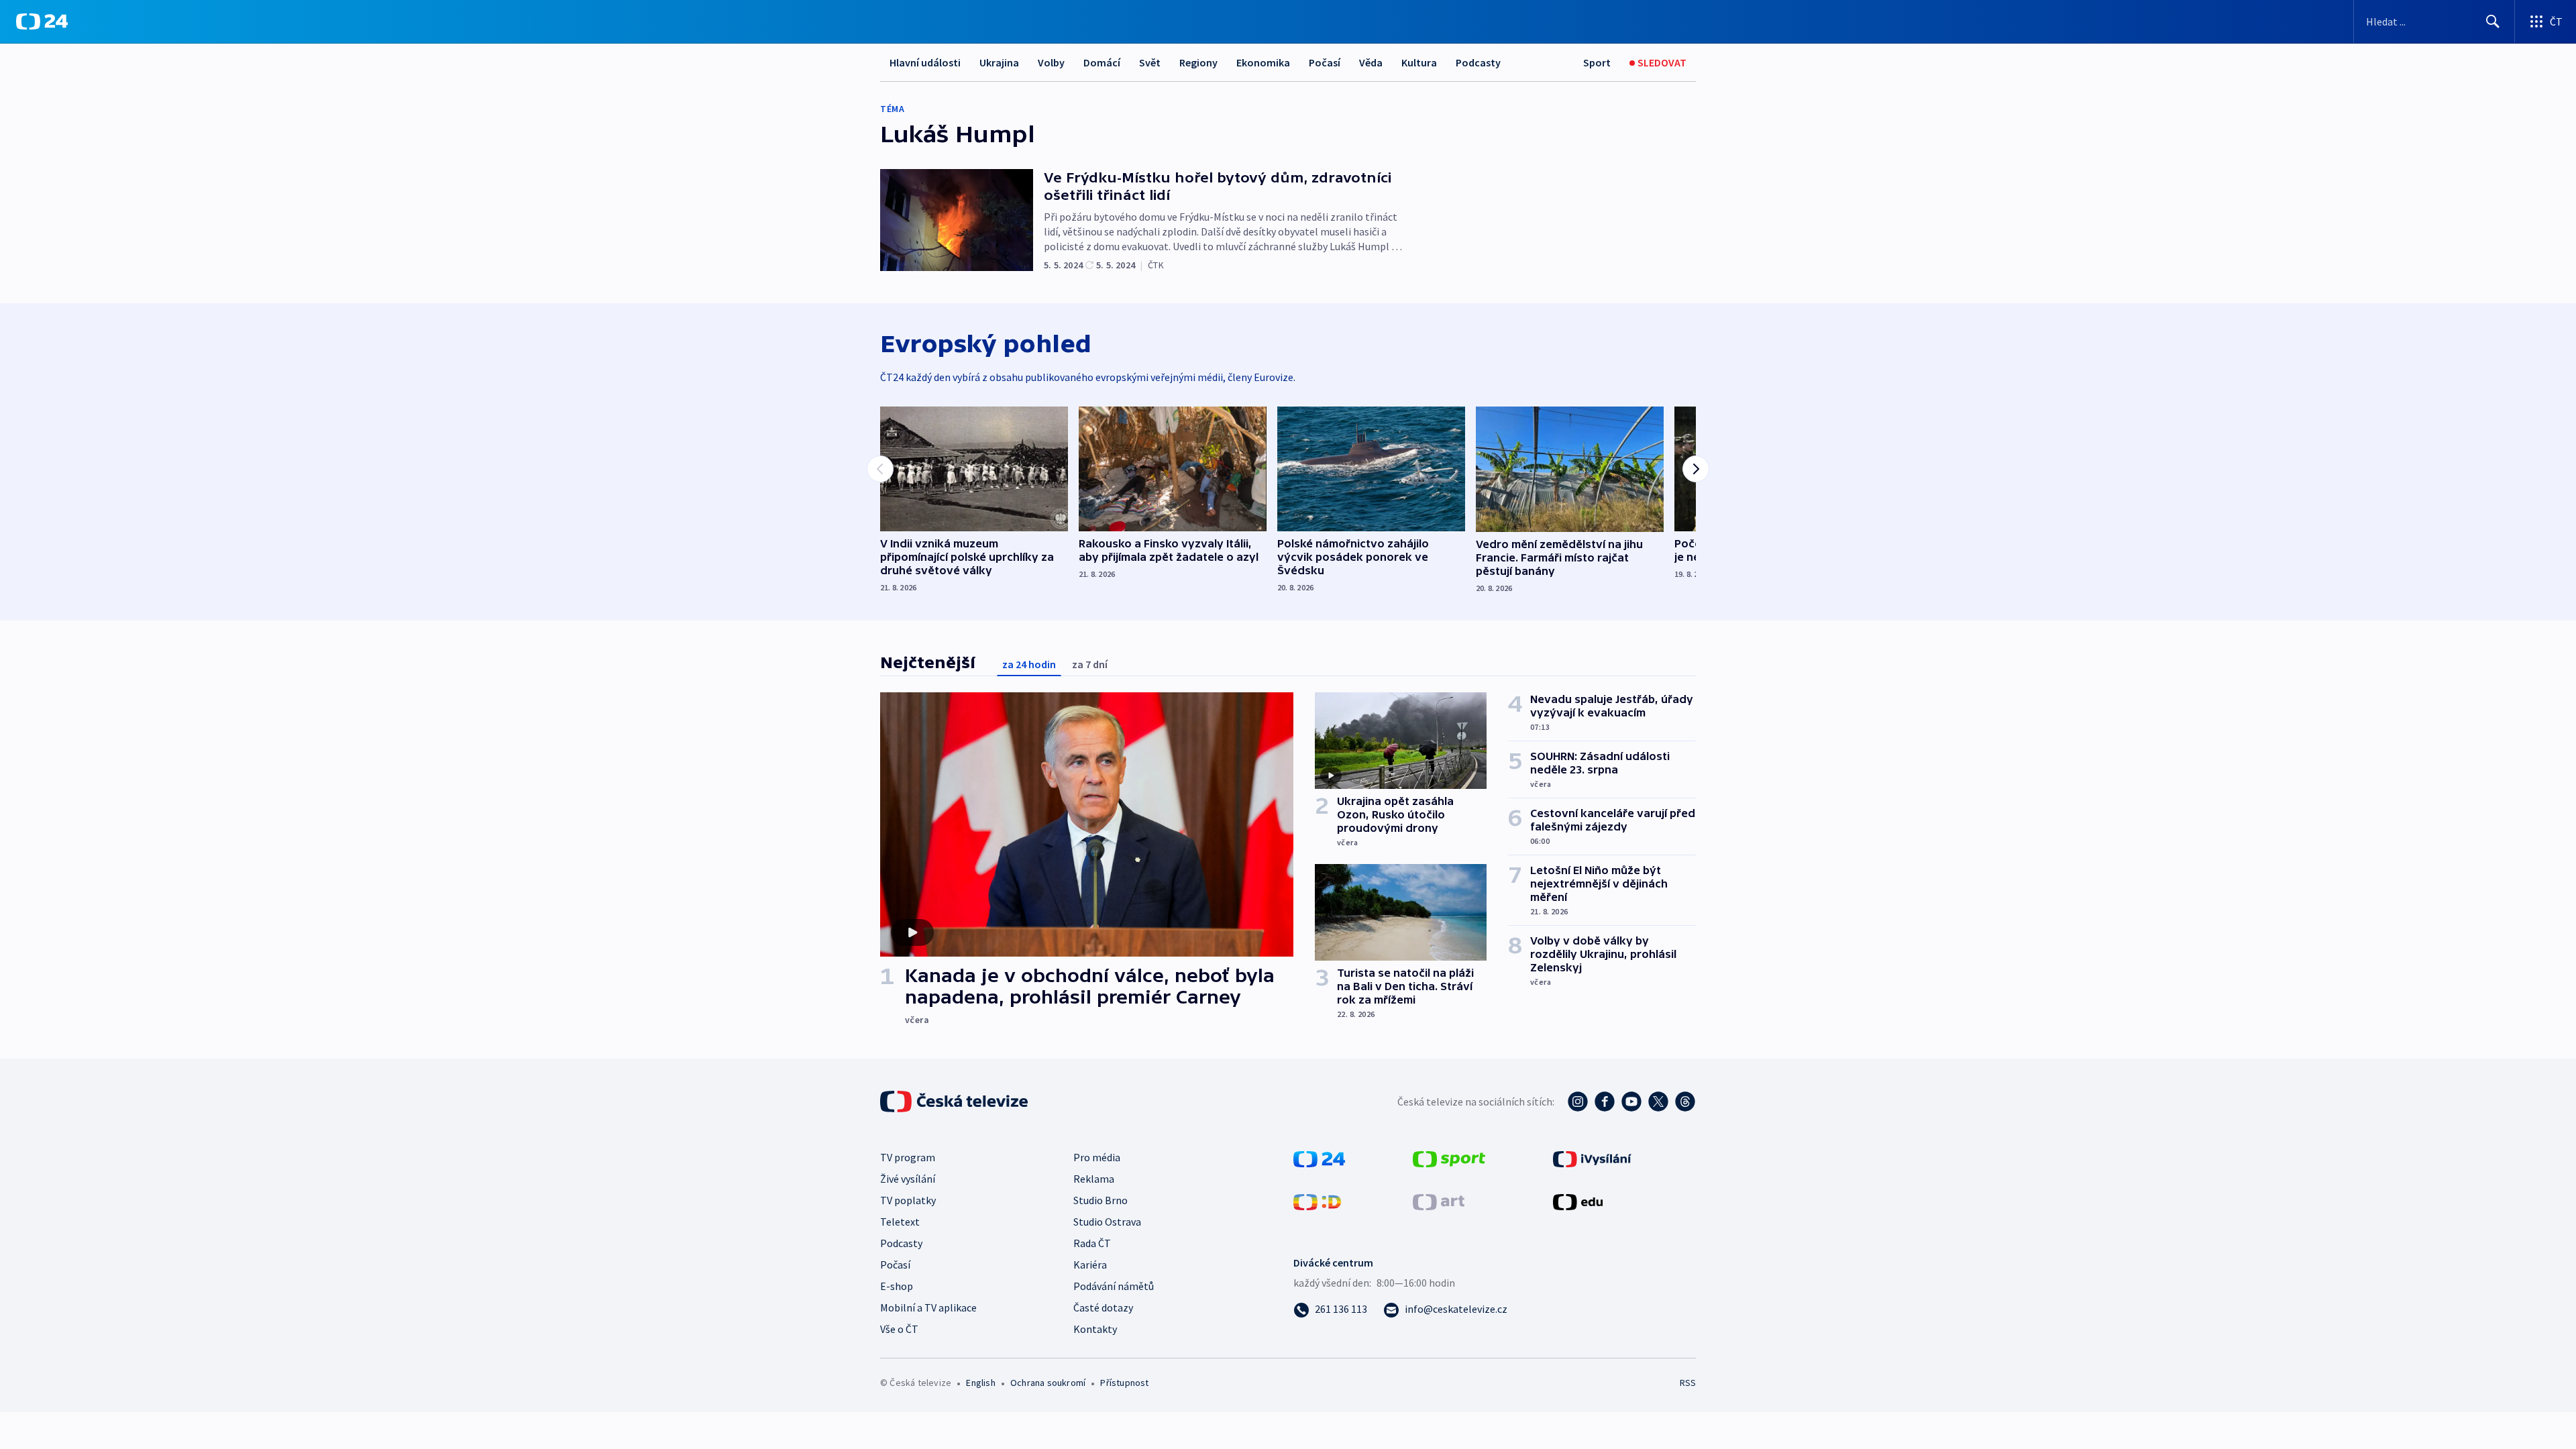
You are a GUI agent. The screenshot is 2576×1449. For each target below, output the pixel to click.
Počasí (1325, 62)
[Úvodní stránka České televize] (955, 1102)
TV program (908, 1157)
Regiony (1198, 62)
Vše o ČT (899, 1329)
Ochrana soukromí (1048, 1383)
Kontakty (1095, 1329)
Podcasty (1478, 62)
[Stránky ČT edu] (1578, 1201)
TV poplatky (908, 1200)
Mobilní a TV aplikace (928, 1307)
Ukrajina (999, 62)
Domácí (1102, 62)
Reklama (1094, 1179)
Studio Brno (1101, 1200)
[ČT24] (42, 21)
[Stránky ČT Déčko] (1317, 1201)
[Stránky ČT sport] (1449, 1158)
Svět (1150, 62)
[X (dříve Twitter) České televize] (1658, 1102)
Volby (1051, 62)
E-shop (897, 1286)
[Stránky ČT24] (1319, 1158)
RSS (1688, 1383)
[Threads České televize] (1685, 1102)
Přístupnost (1124, 1383)
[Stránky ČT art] (1439, 1201)
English (980, 1383)
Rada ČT (1092, 1243)
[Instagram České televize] (1578, 1102)
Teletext (900, 1222)
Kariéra (1090, 1265)
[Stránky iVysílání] (1592, 1158)
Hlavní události (925, 62)
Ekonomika (1263, 62)
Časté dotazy (1103, 1307)
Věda (1371, 62)
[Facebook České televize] (1605, 1102)
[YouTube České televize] (1631, 1102)
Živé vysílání (908, 1179)
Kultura (1419, 62)
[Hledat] (2493, 21)
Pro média (1097, 1157)
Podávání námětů (1114, 1286)
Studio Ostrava (1107, 1222)
